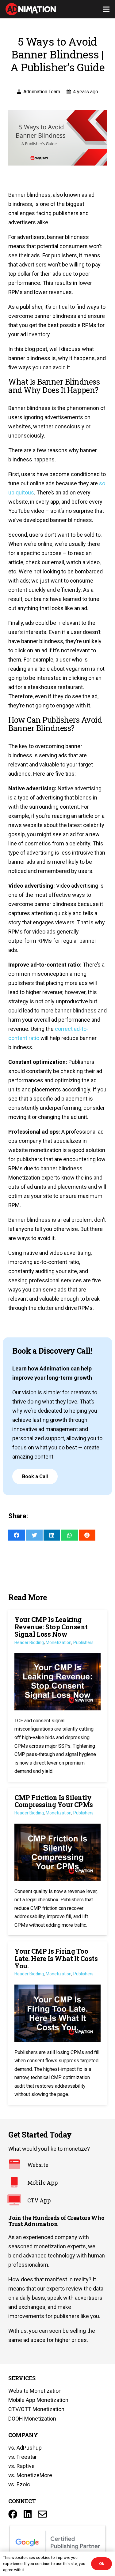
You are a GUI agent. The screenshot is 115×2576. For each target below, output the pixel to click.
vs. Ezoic (19, 2484)
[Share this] (17, 1535)
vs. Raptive (21, 2466)
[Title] (42, 2514)
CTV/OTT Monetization (36, 2409)
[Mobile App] (18, 2183)
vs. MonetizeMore (30, 2475)
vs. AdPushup (25, 2448)
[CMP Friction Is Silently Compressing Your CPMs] (57, 1862)
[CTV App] (18, 2201)
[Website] (18, 2165)
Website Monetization (35, 2391)
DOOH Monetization (32, 2419)
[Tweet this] (34, 1535)
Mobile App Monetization (38, 2400)
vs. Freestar (23, 2457)
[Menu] (107, 9)
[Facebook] (13, 2514)
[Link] (31, 9)
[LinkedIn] (28, 2514)
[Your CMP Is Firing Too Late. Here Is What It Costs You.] (57, 2023)
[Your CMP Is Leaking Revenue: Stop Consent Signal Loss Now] (57, 1696)
